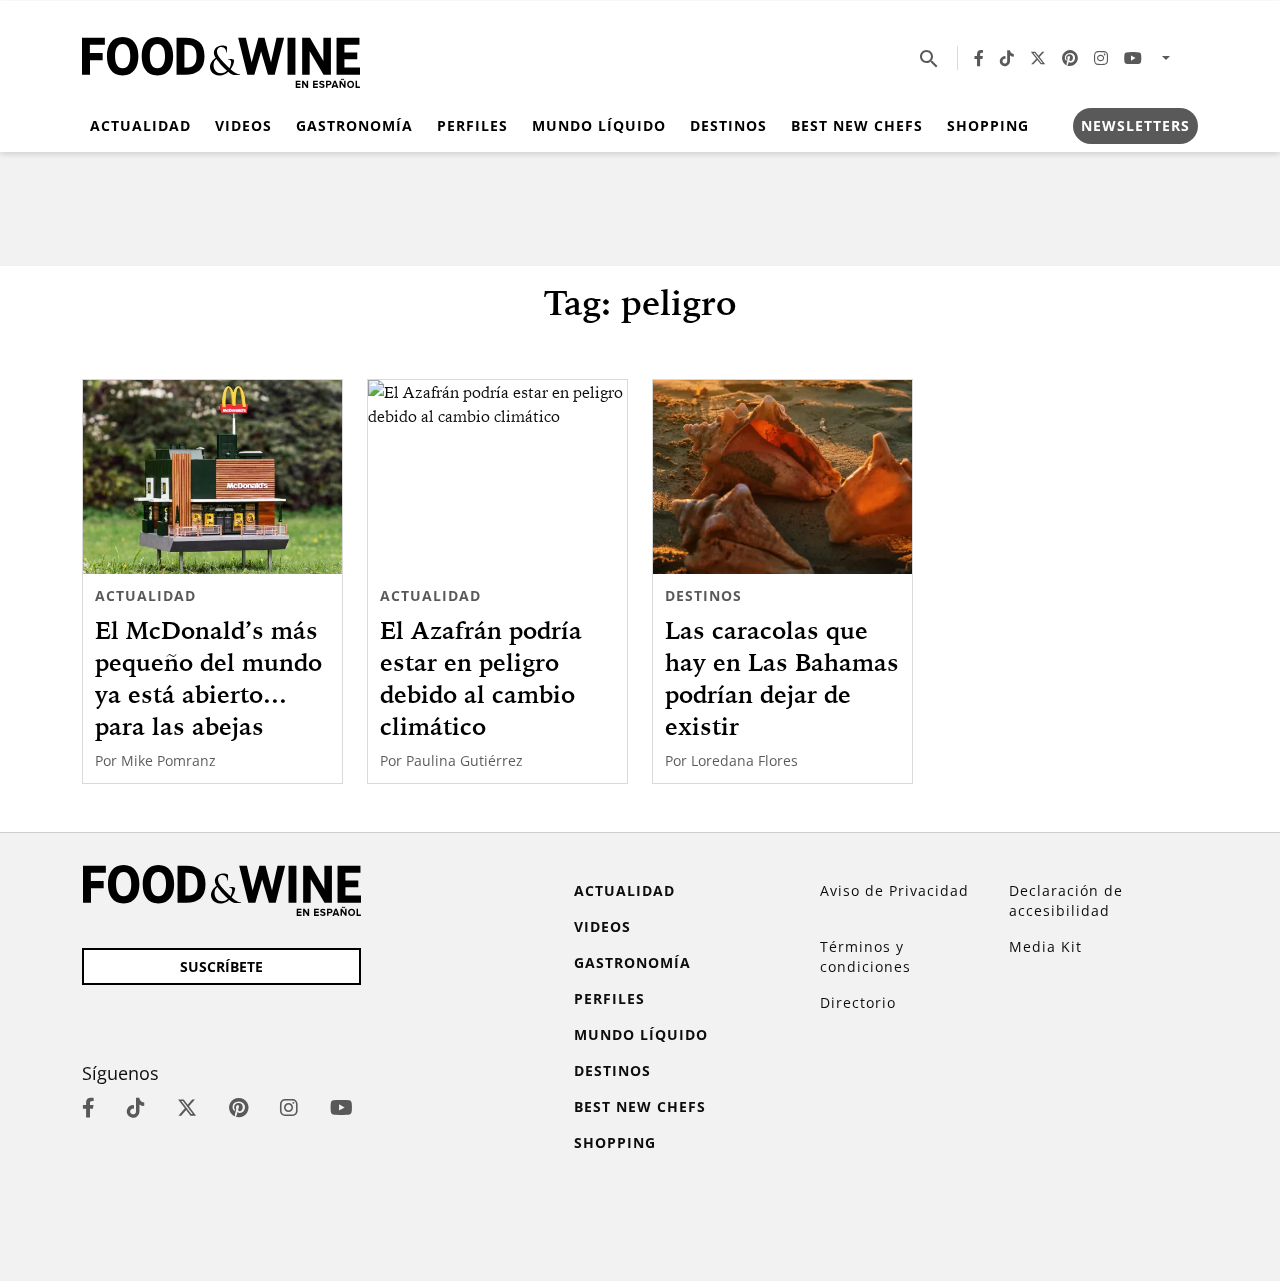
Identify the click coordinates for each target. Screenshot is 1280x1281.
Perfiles (472, 125)
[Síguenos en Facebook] (979, 58)
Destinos (728, 125)
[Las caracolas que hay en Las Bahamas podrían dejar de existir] (782, 477)
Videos (243, 125)
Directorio (858, 1002)
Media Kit (1045, 946)
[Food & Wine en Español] (221, 58)
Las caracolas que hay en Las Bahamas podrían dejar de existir (782, 678)
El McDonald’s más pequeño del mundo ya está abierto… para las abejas (208, 678)
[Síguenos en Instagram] (1101, 58)
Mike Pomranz (168, 760)
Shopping (988, 125)
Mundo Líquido (599, 125)
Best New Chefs (857, 125)
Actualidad (140, 125)
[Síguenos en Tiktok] (1007, 58)
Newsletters (1135, 125)
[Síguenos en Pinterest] (1070, 58)
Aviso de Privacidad (894, 890)
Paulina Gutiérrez (464, 760)
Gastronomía (354, 125)
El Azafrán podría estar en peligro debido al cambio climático (481, 678)
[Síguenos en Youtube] (1133, 58)
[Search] (929, 58)
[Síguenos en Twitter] (1038, 58)
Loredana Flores (744, 760)
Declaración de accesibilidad (1066, 900)
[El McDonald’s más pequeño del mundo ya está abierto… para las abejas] (212, 477)
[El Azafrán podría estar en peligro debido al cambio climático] (497, 477)
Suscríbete (221, 966)
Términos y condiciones (865, 956)
